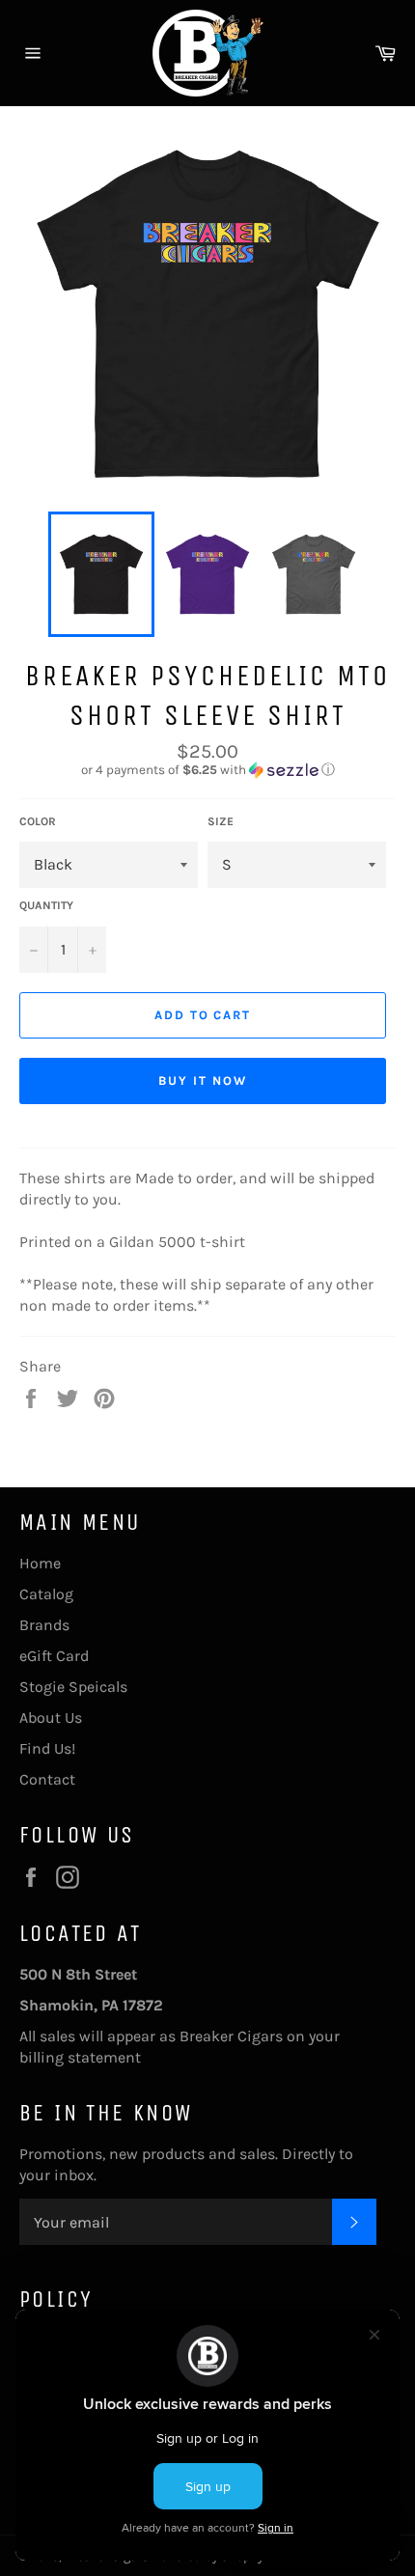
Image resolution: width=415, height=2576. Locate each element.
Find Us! (47, 1748)
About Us (51, 1717)
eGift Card (54, 1656)
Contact (47, 1779)
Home (40, 1563)
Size (221, 821)
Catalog (46, 1594)
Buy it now (203, 1080)
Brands (44, 1625)
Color (38, 821)
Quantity (46, 905)
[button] (207, 770)
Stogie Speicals (73, 1687)
